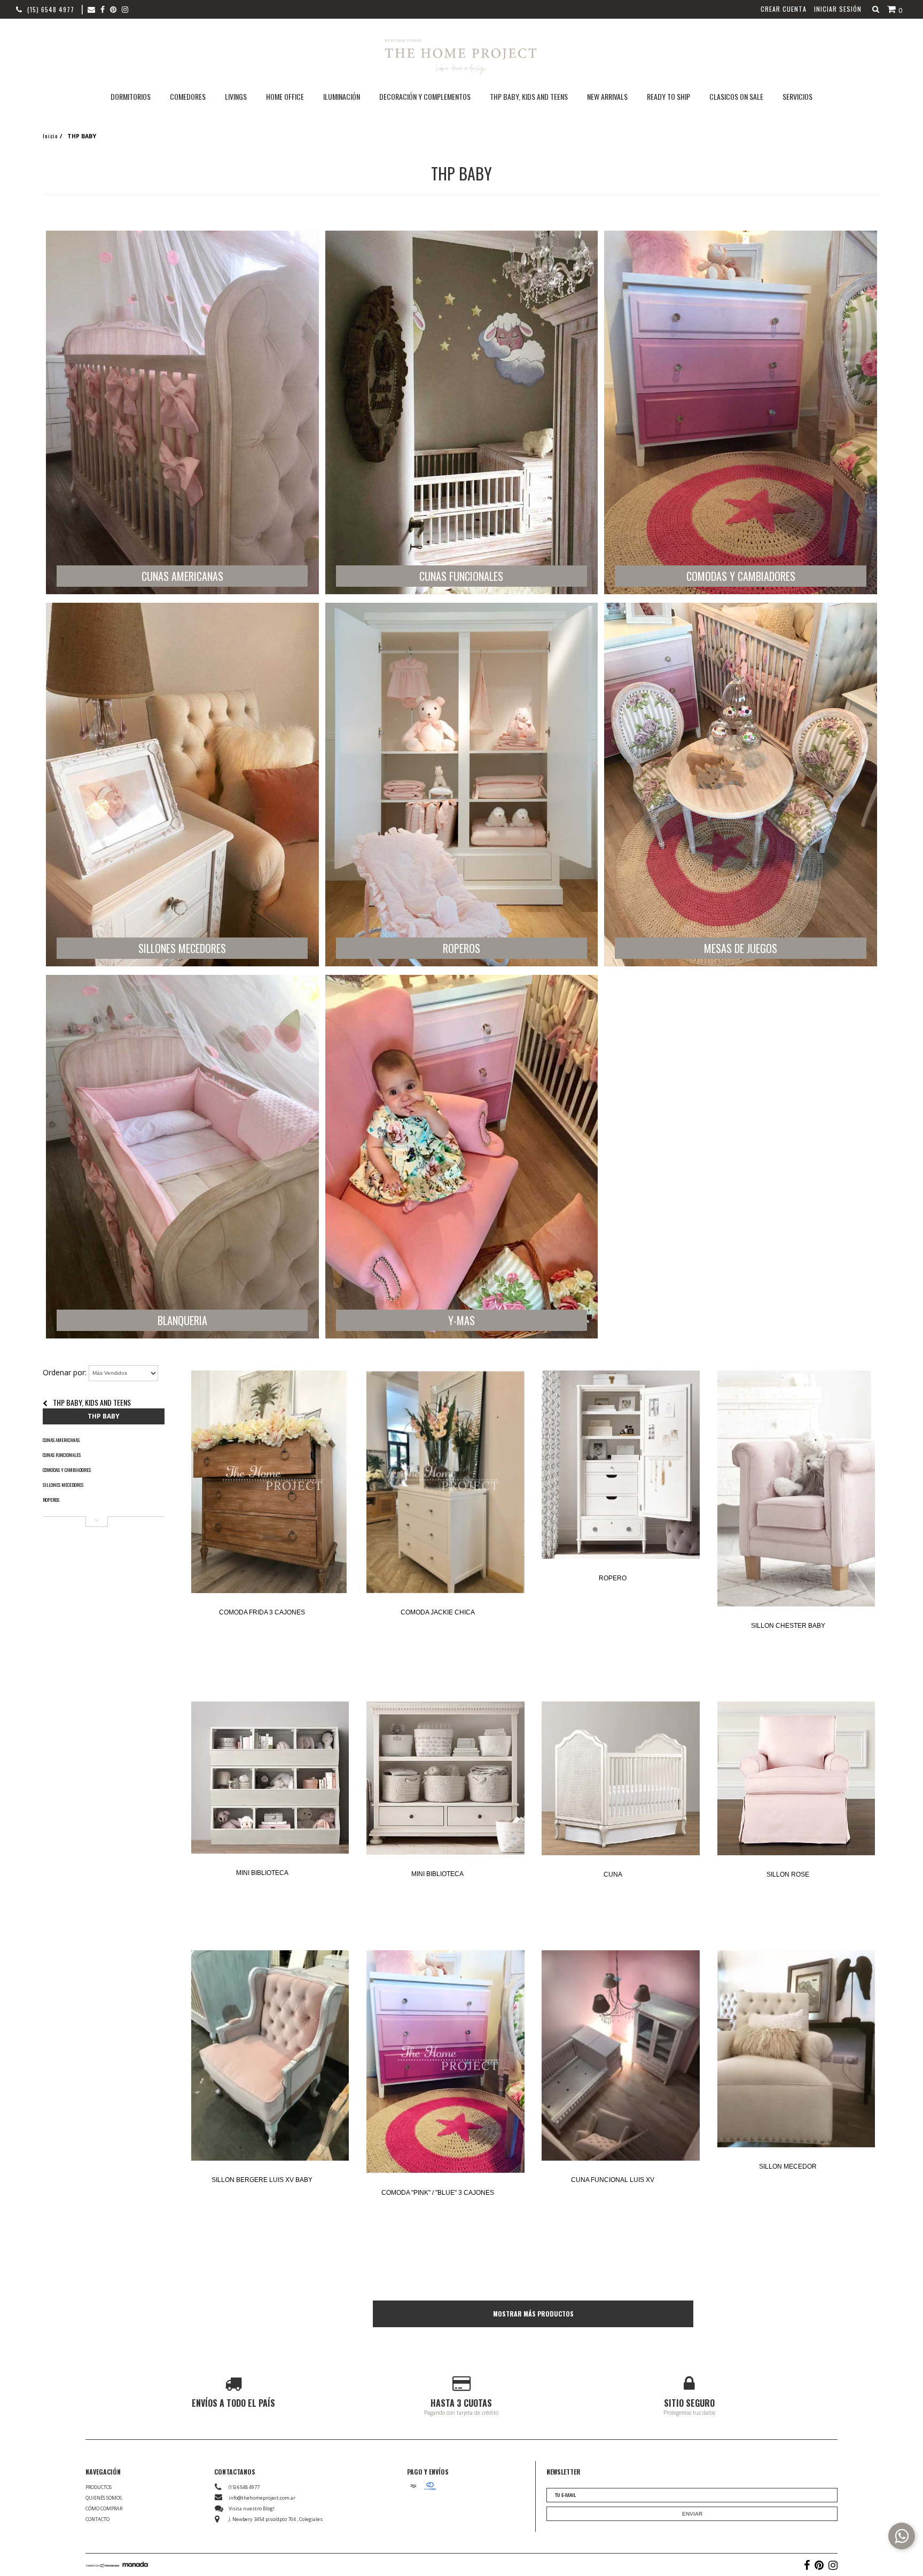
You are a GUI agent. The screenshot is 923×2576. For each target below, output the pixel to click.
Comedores (188, 96)
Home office (285, 96)
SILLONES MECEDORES (63, 1485)
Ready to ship (668, 96)
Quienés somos (104, 2498)
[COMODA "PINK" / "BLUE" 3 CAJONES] (445, 2063)
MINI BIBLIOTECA (262, 1873)
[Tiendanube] (103, 2565)
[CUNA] (620, 1779)
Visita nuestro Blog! (252, 2508)
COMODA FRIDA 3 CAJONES (262, 1612)
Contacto (97, 2519)
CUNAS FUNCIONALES (62, 1455)
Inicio (50, 136)
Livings (236, 96)
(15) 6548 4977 (51, 9)
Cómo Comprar (104, 2508)
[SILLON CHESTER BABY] (796, 1489)
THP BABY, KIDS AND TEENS (92, 1402)
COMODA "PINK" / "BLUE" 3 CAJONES (438, 2193)
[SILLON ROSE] (796, 1779)
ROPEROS (51, 1500)
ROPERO (613, 1578)
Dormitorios (131, 96)
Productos (99, 2487)
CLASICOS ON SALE (736, 96)
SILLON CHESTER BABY (788, 1626)
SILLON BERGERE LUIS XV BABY (262, 2180)
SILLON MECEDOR (788, 2167)
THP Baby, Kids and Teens (529, 96)
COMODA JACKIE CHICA (438, 1612)
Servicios (797, 96)
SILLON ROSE (788, 1874)
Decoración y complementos (425, 96)
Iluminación (342, 96)
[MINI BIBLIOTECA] (270, 1778)
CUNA (613, 1874)
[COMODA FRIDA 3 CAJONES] (270, 1483)
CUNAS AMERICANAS (61, 1440)
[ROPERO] (620, 1466)
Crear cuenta (784, 9)
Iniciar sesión (838, 9)
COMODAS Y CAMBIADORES (67, 1470)
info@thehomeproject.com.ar (262, 2498)
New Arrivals (607, 96)
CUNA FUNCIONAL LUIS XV (613, 2180)
